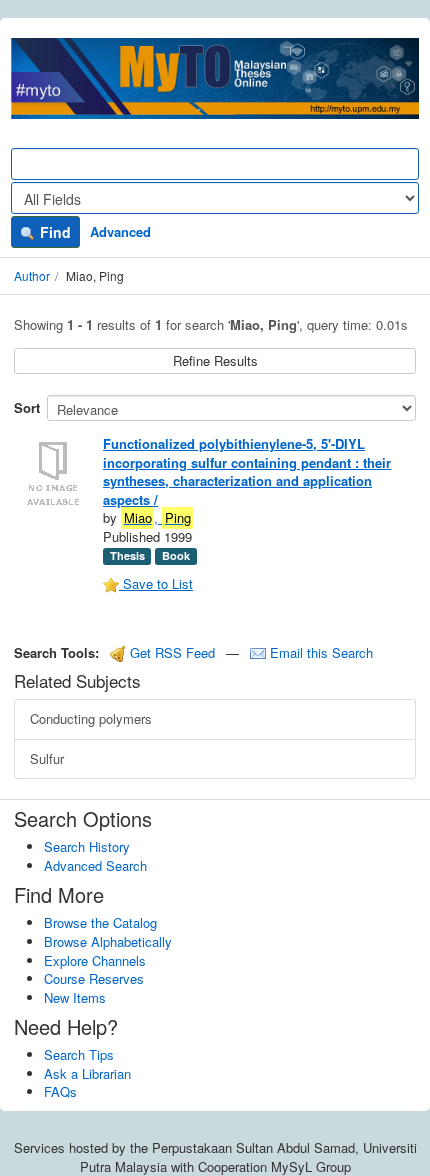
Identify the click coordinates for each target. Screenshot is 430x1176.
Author (32, 275)
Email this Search (319, 652)
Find (53, 232)
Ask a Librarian (87, 1073)
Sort (27, 407)
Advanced (120, 231)
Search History (87, 846)
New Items (75, 997)
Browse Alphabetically (108, 941)
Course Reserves (94, 978)
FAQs (60, 1091)
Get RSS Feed (170, 652)
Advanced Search (95, 865)
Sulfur (47, 758)
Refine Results (215, 360)
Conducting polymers (91, 718)
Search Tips (79, 1054)
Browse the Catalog (100, 922)
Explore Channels (95, 960)
